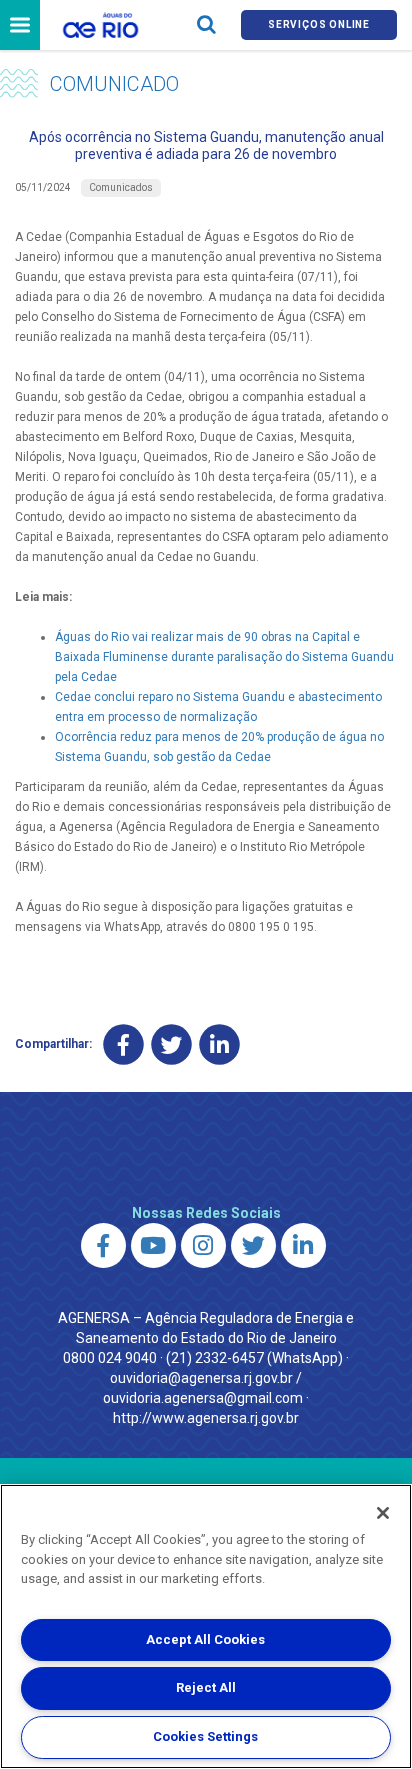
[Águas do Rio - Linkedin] (303, 1245)
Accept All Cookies (205, 1639)
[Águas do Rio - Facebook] (103, 1245)
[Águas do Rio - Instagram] (203, 1245)
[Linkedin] (219, 1044)
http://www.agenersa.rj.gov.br (206, 1418)
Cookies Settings (205, 1736)
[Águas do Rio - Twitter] (253, 1245)
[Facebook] (123, 1044)
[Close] (383, 1513)
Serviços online (319, 24)
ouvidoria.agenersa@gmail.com (203, 1398)
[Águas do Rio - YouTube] (153, 1245)
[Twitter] (171, 1044)
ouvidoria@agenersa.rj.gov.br (201, 1378)
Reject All (206, 1687)
